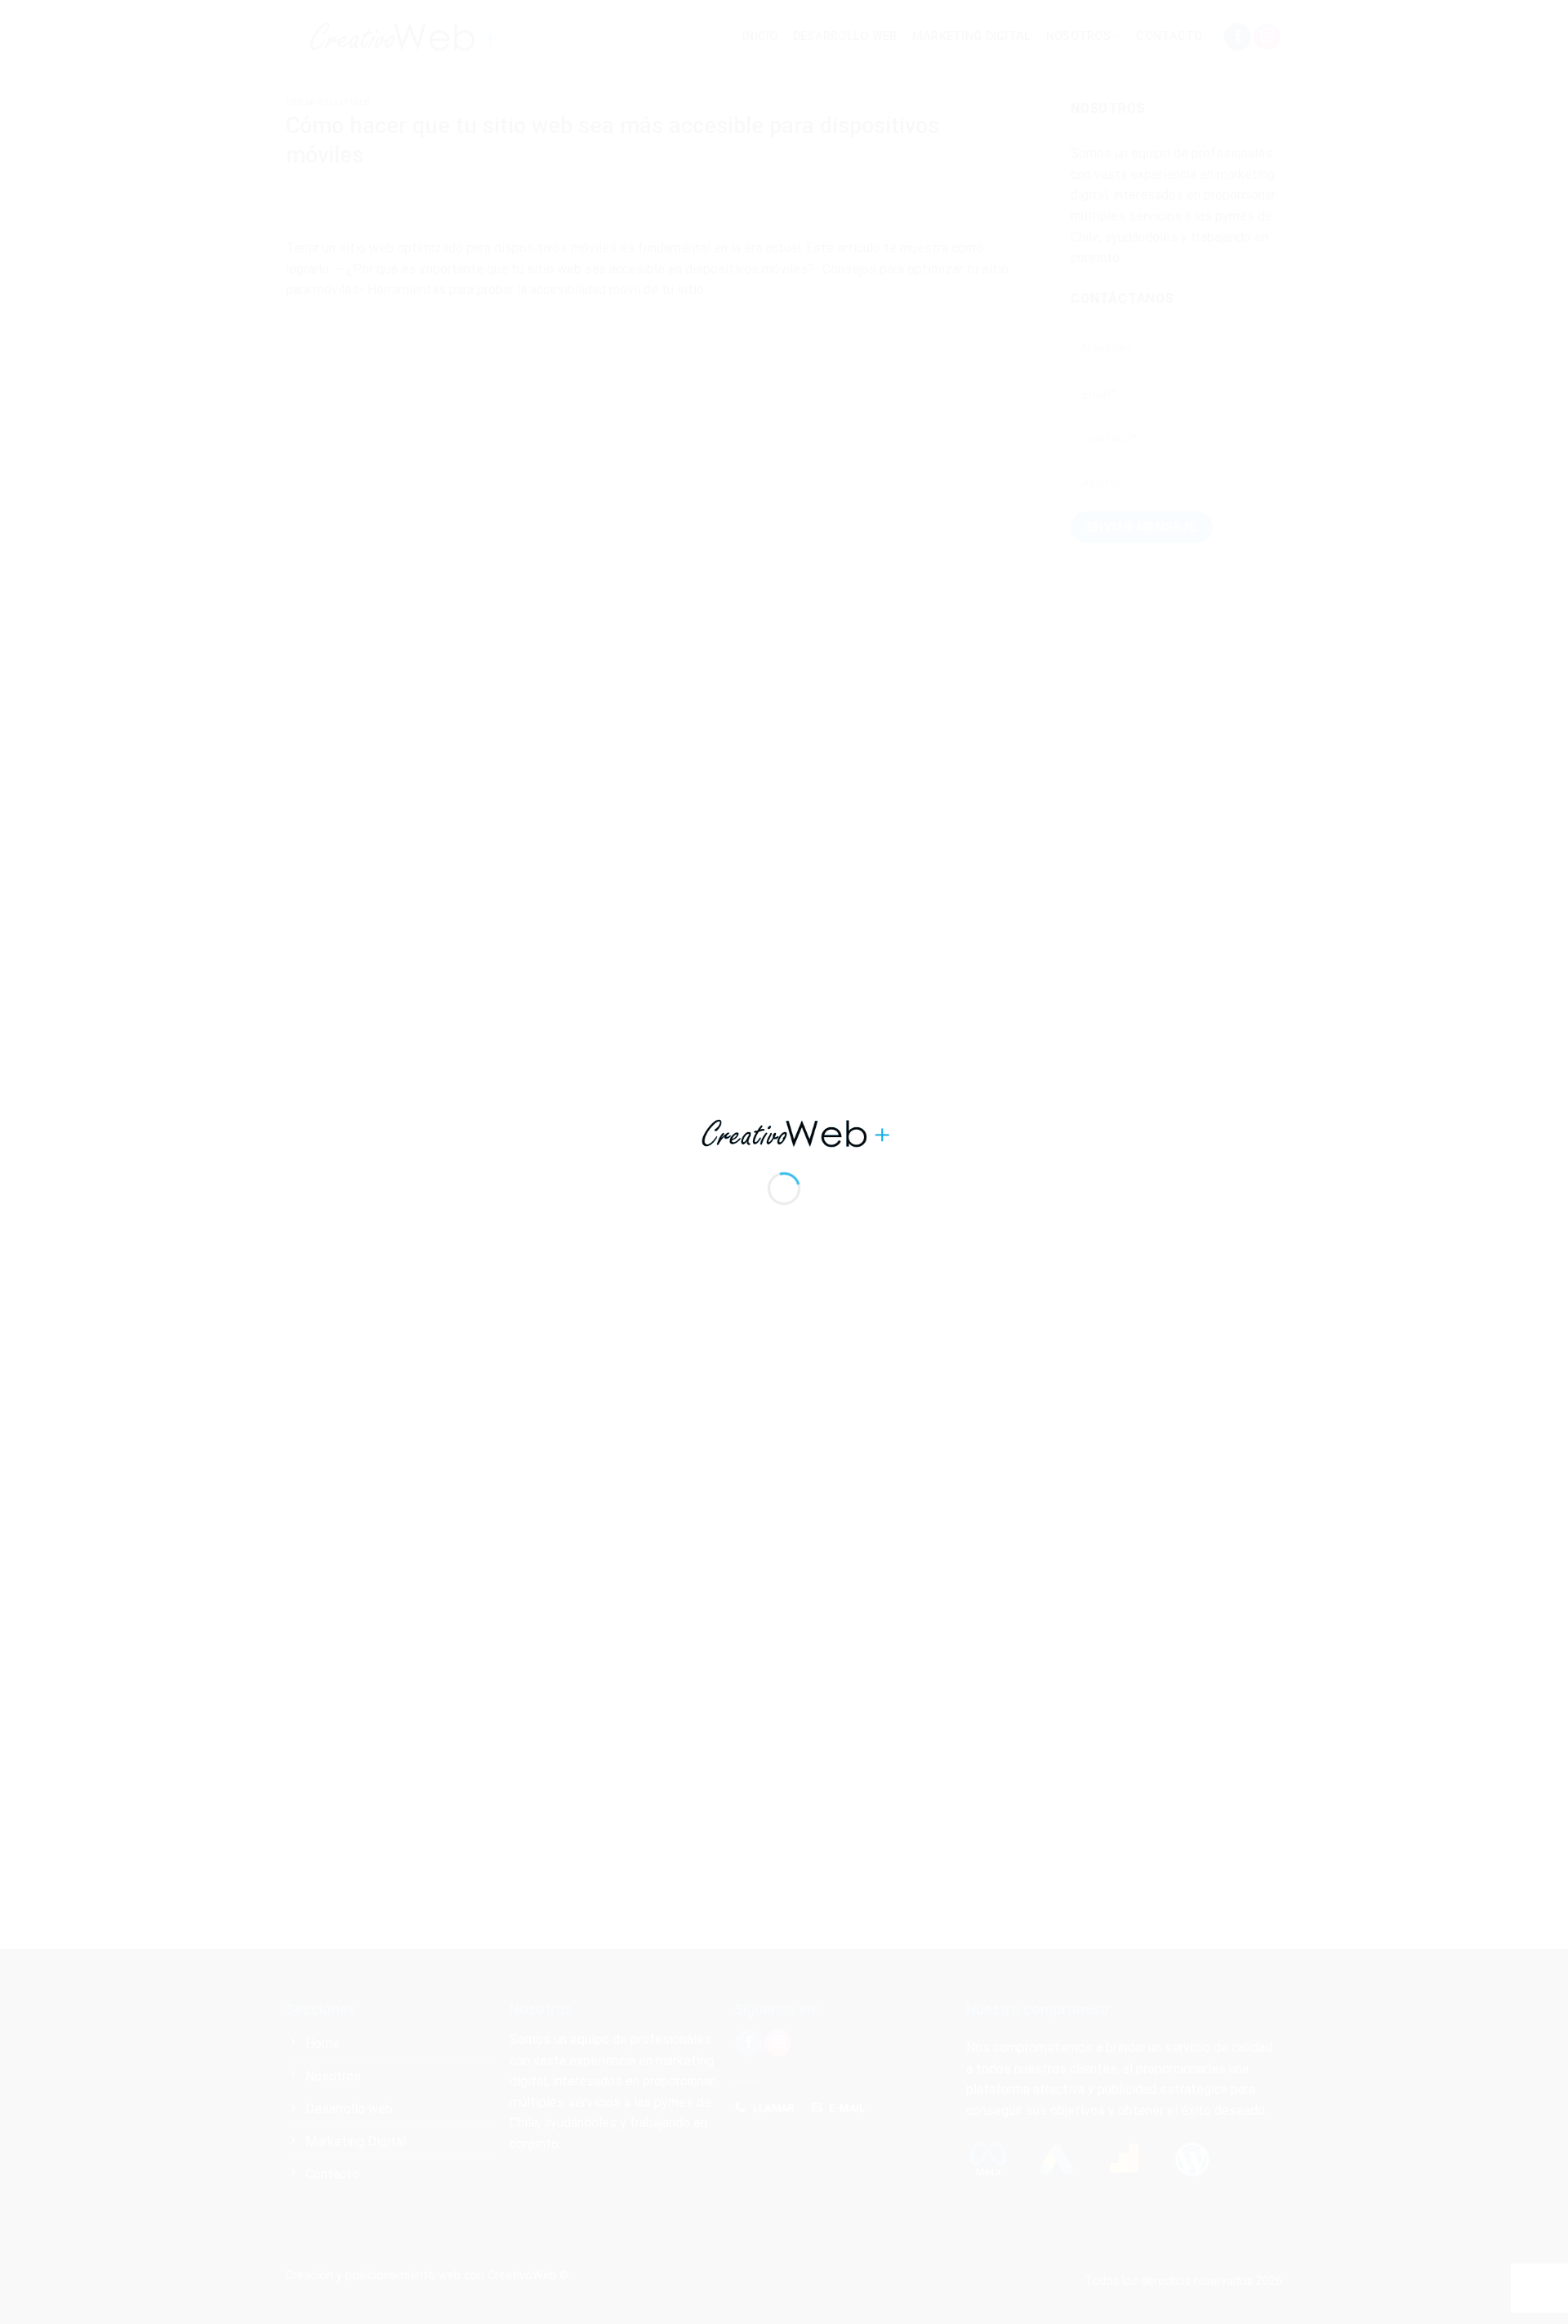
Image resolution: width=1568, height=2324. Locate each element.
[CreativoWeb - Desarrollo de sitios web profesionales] (784, 1133)
